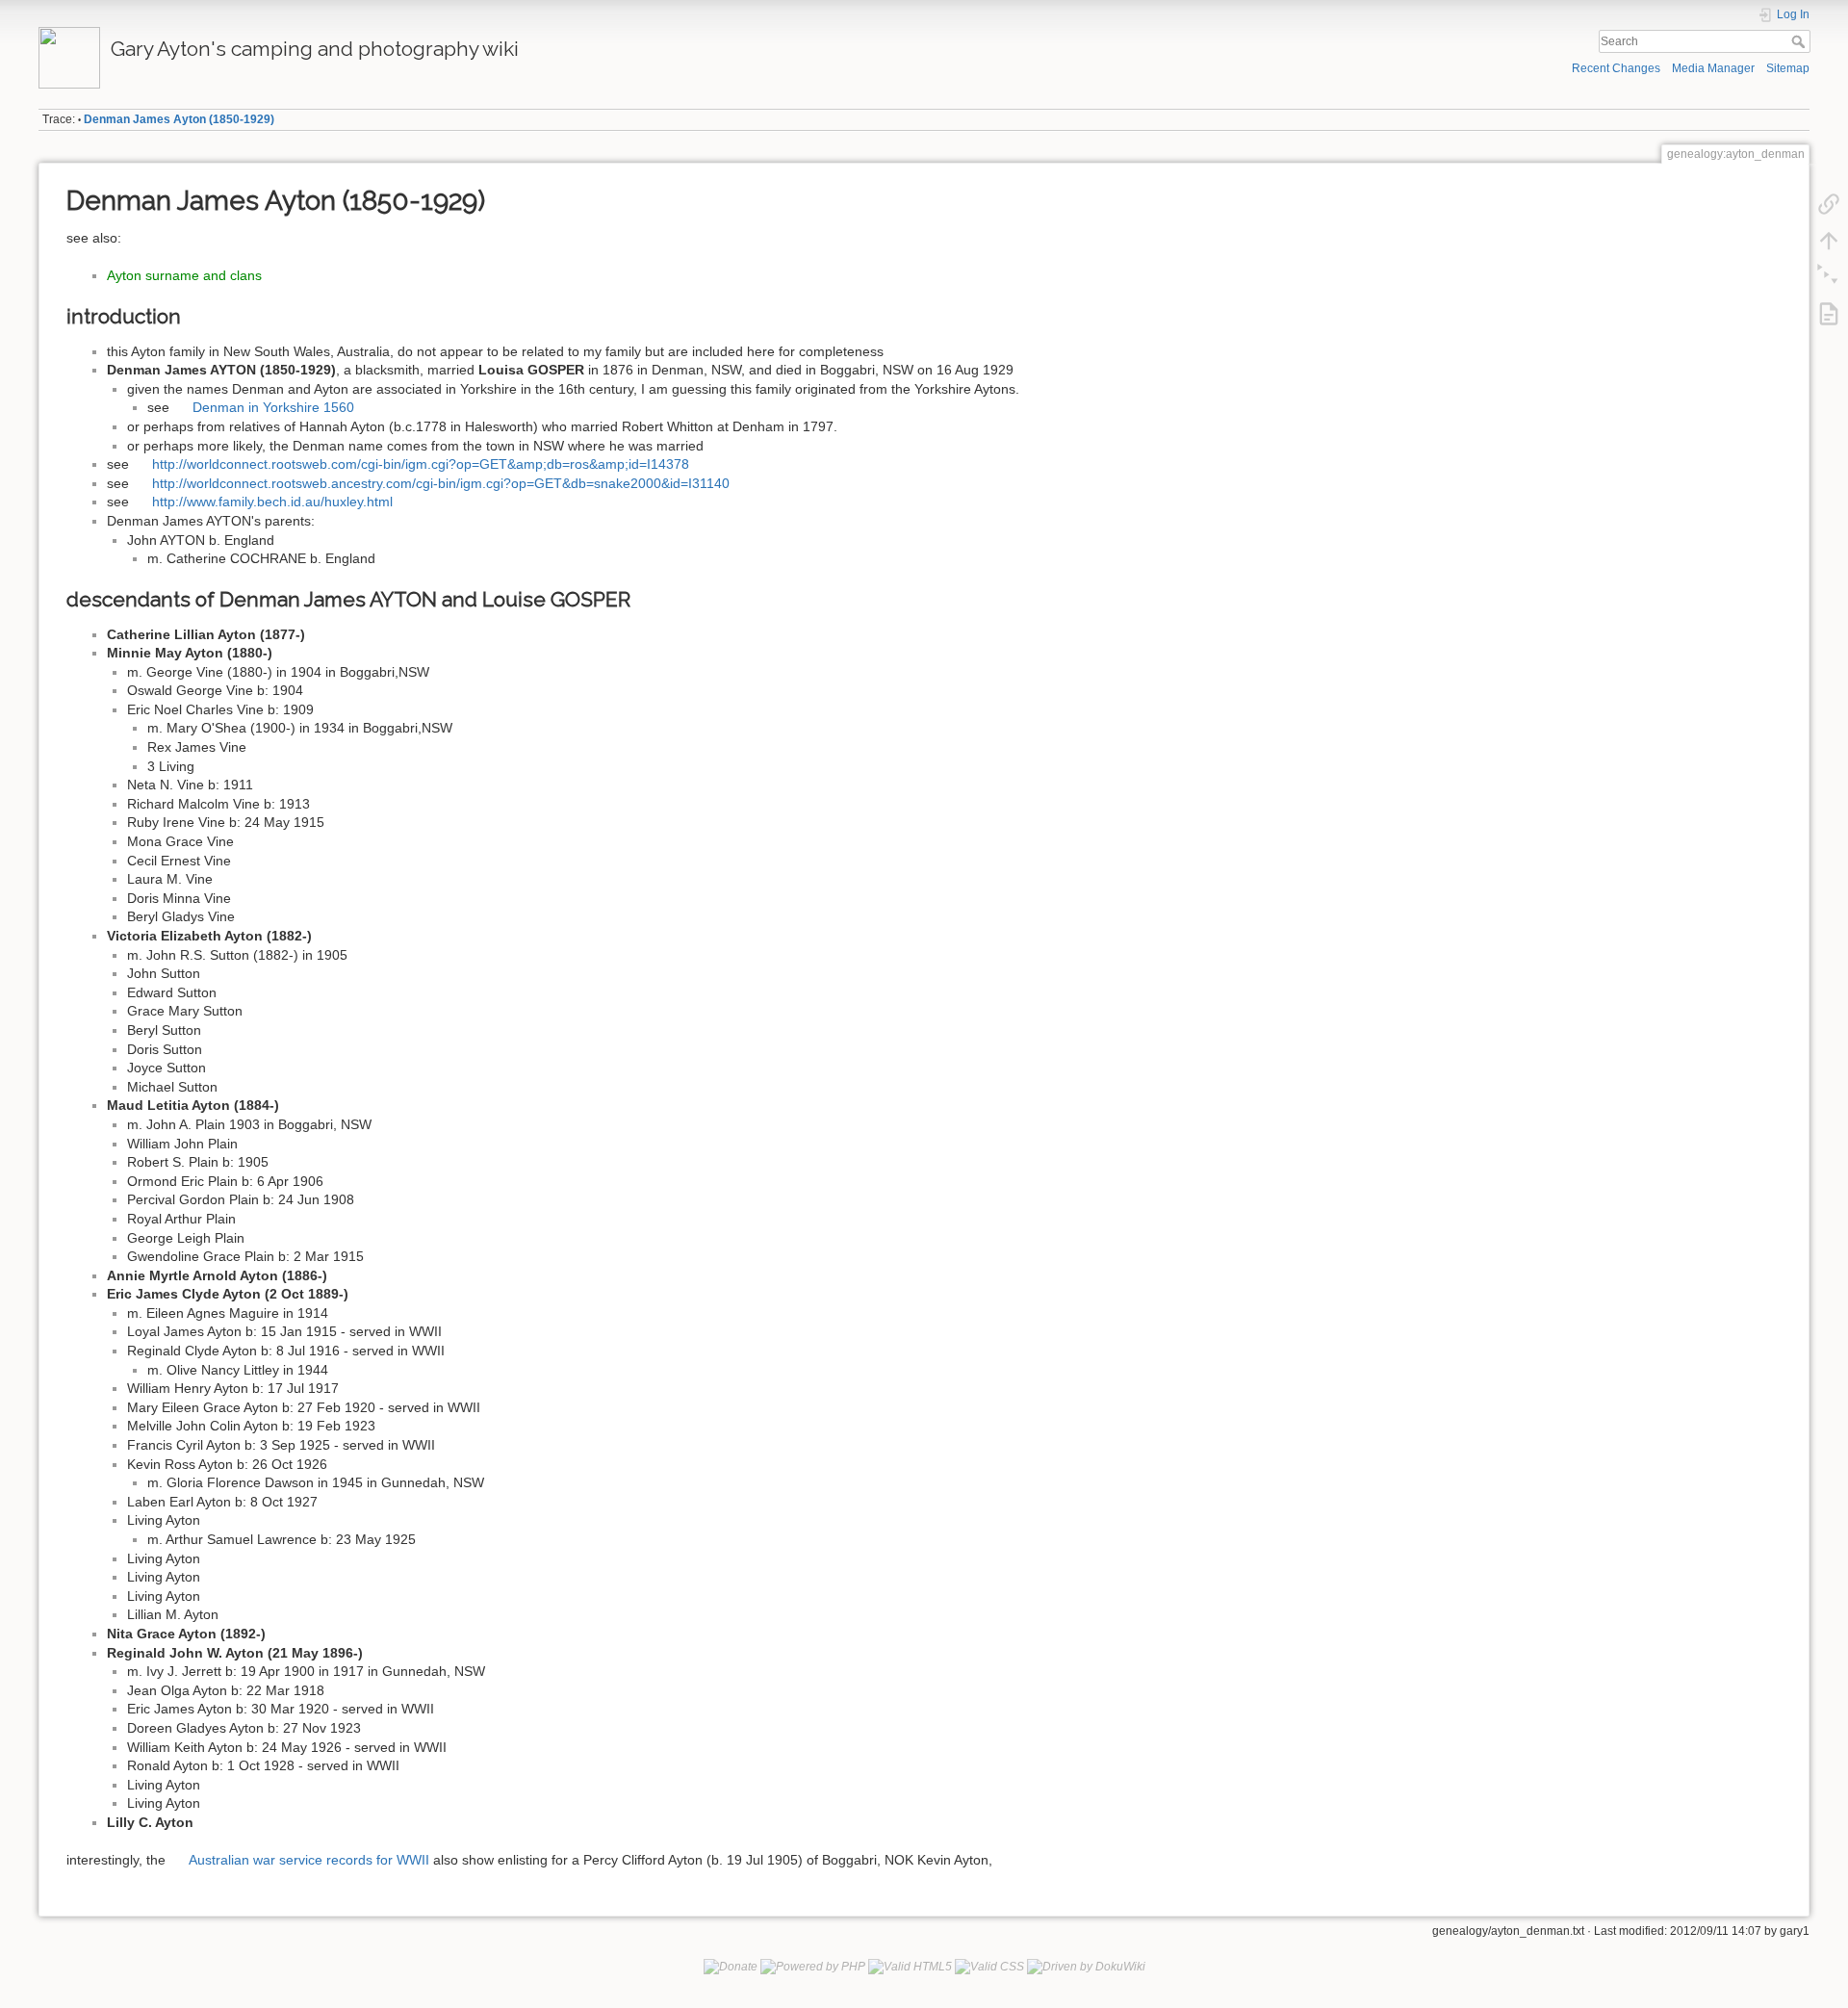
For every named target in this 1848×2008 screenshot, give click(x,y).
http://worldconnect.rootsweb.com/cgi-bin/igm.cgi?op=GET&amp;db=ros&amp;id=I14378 (421, 464)
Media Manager (1713, 68)
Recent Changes (1616, 68)
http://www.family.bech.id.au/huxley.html (272, 502)
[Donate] (731, 1967)
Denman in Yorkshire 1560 (273, 407)
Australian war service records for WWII (309, 1860)
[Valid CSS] (989, 1967)
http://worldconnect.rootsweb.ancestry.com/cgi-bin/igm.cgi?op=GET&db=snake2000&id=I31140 (441, 483)
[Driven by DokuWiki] (1086, 1967)
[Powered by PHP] (813, 1967)
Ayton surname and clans (184, 275)
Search (1800, 41)
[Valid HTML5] (910, 1967)
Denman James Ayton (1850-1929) (179, 119)
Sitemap (1788, 68)
